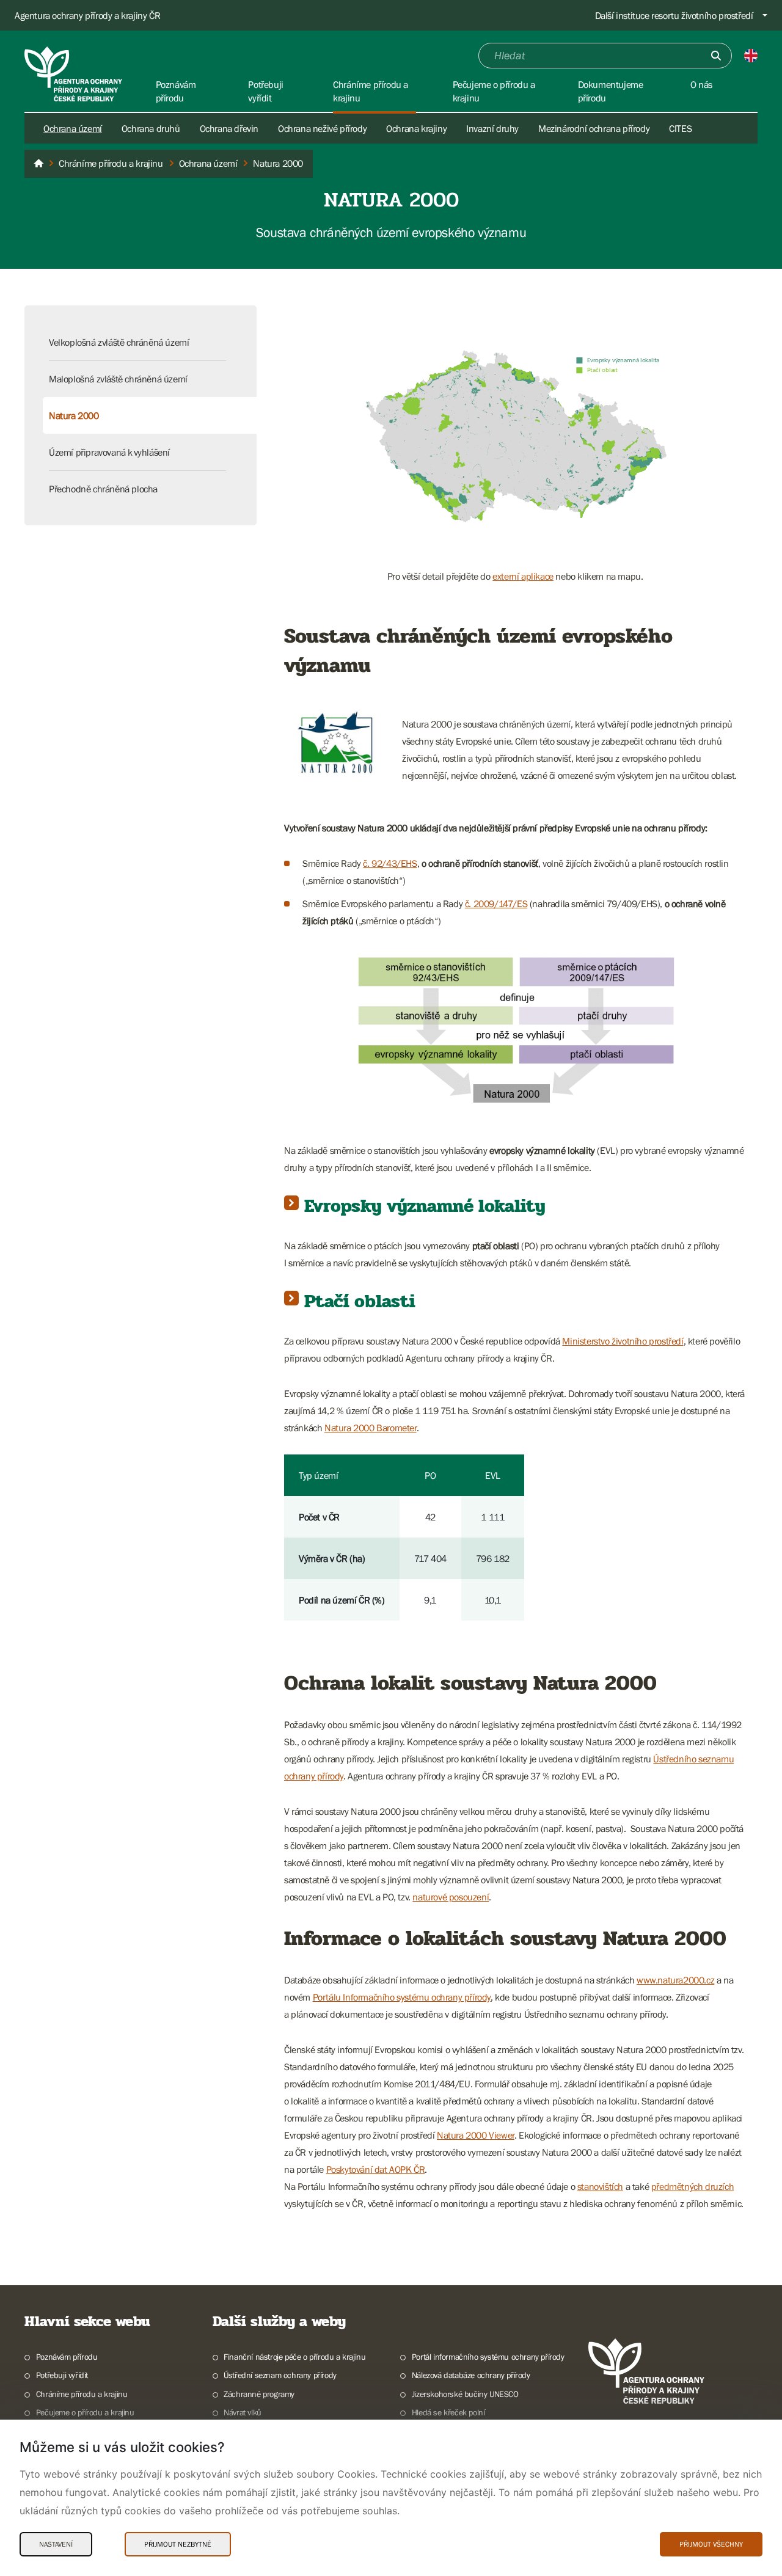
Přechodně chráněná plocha (103, 489)
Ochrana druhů (151, 128)
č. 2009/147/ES (496, 903)
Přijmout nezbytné (178, 2544)
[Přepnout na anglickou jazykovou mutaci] (751, 56)
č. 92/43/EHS (390, 863)
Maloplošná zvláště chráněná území (118, 379)
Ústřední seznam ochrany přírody (280, 2375)
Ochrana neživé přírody (322, 128)
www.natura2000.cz (675, 1980)
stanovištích (600, 2186)
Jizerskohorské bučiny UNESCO (465, 2394)
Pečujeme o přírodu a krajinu (85, 2412)
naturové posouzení (451, 1897)
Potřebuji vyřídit (62, 2375)
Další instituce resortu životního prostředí (674, 15)
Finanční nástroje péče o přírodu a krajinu (294, 2357)
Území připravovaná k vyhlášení (109, 452)
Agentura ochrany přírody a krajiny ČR (87, 15)
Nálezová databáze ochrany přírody (471, 2375)
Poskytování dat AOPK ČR (376, 2169)
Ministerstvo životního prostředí (623, 1341)
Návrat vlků (243, 2412)
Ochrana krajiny (416, 128)
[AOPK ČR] (38, 164)
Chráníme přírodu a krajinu (82, 2394)
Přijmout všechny (711, 2544)
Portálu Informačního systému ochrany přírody (402, 1997)
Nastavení (56, 2544)
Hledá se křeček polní (448, 2412)
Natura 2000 (74, 415)
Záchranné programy (259, 2394)
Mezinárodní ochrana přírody (594, 128)
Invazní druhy (492, 128)
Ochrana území (73, 128)
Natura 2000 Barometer (371, 1428)
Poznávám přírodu (67, 2357)
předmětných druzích (692, 2186)
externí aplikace (523, 576)
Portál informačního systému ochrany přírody (488, 2357)
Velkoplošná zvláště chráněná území (119, 342)
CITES (680, 128)
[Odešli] (716, 56)
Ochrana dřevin (229, 128)
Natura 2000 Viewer (476, 2135)
